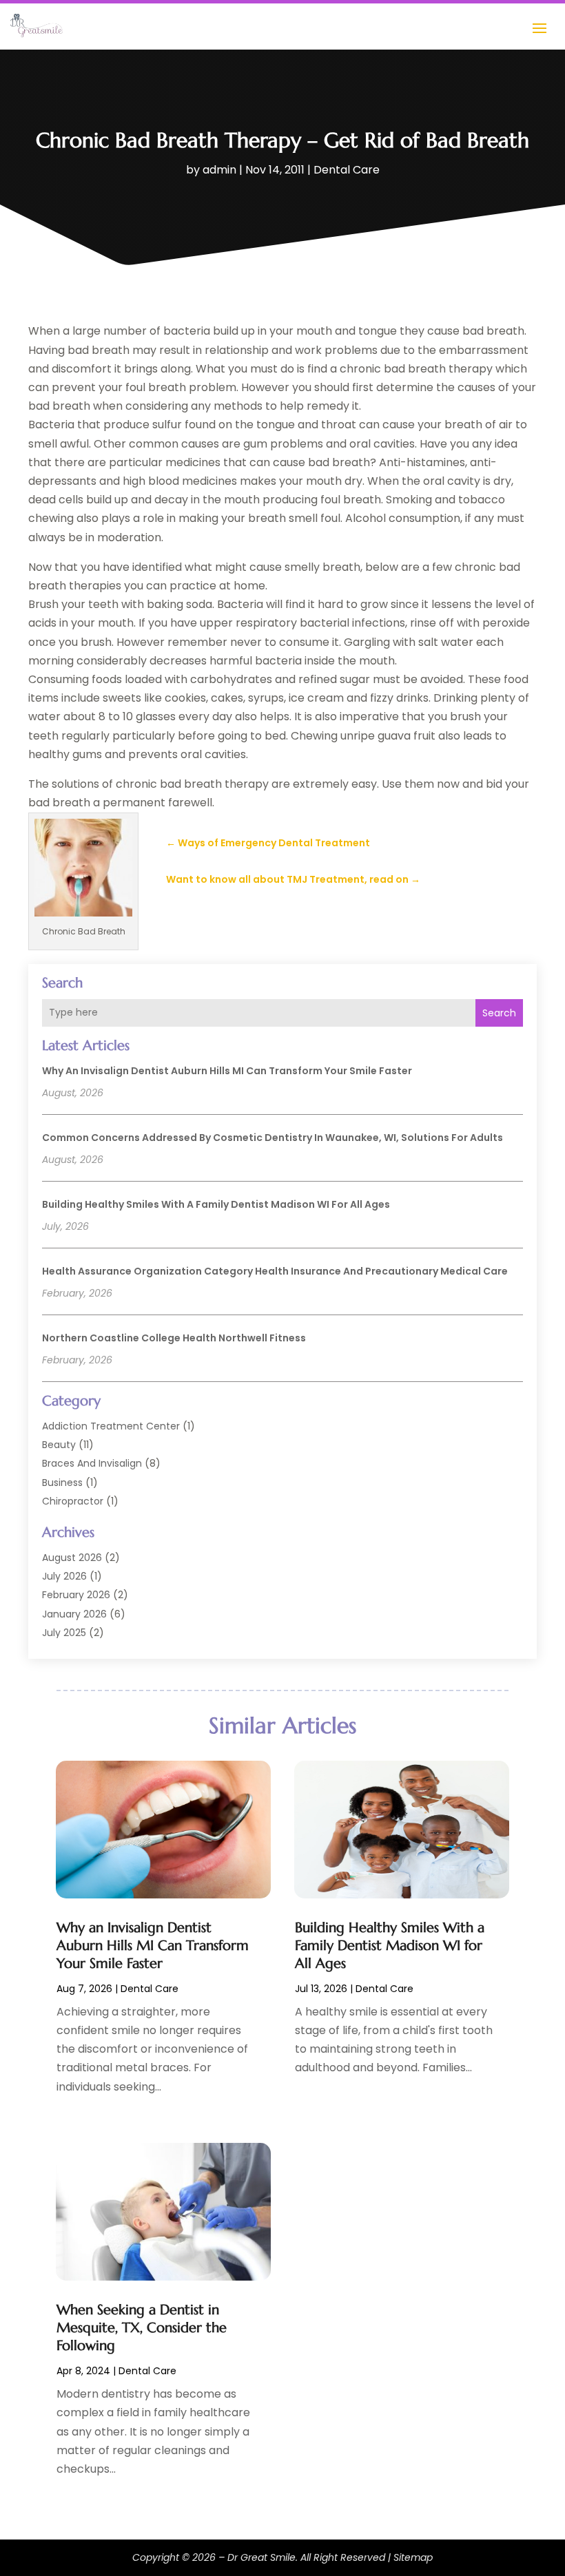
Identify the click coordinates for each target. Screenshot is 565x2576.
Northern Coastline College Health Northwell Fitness (174, 1338)
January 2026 (74, 1614)
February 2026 (76, 1595)
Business (62, 1483)
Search (499, 1013)
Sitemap (413, 2557)
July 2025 (64, 1633)
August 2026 (72, 1558)
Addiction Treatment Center (111, 1426)
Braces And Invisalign (92, 1463)
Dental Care (347, 170)
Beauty (59, 1445)
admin (219, 170)
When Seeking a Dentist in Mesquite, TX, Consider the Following (142, 2328)
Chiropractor (73, 1501)
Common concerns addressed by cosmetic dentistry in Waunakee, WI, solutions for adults (273, 1138)
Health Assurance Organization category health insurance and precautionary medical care (275, 1271)
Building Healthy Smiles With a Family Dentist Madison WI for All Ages (216, 1204)
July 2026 (64, 1576)
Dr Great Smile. (263, 2557)
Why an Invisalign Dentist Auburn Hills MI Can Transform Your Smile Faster (227, 1071)
